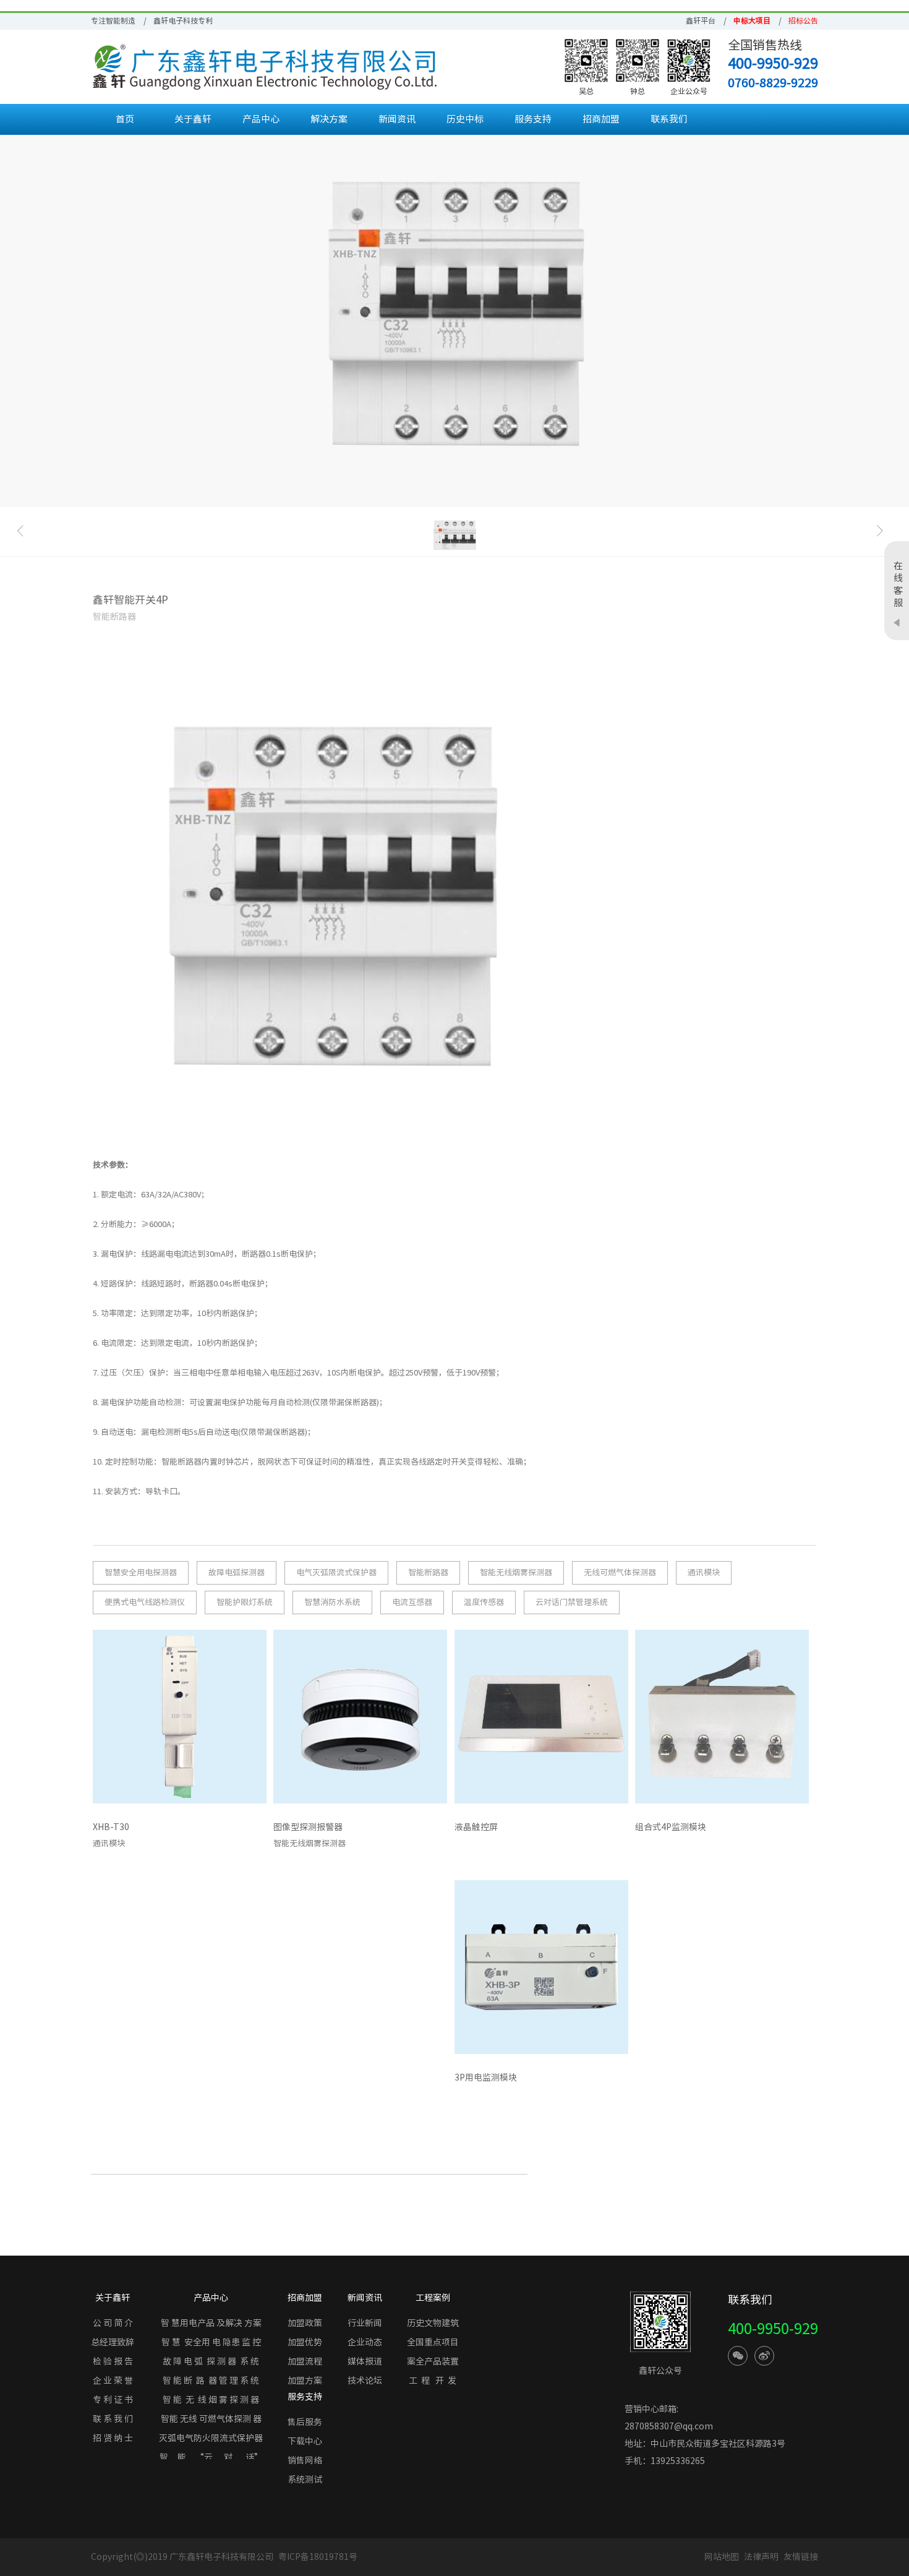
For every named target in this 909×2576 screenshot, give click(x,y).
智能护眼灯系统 (245, 1602)
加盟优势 (305, 2342)
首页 (125, 119)
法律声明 (762, 2557)
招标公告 (803, 20)
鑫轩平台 (701, 20)
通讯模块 (704, 1573)
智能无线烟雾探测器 (516, 1573)
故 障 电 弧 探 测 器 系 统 (211, 2361)
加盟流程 (305, 2361)
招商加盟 (601, 119)
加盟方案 (305, 2381)
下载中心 (305, 2441)
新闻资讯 (397, 119)
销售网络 (305, 2460)
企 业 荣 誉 (113, 2381)
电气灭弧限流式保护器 (336, 1573)
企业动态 (365, 2342)
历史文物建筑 (433, 2323)
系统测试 (305, 2480)
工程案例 (433, 2298)
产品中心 (261, 119)
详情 (248, 1830)
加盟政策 (305, 2323)
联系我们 (669, 119)
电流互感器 (412, 1602)
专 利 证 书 (113, 2400)
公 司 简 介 (113, 2323)
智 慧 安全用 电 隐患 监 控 (211, 2342)
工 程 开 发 (433, 2381)
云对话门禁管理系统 (572, 1602)
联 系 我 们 (113, 2419)
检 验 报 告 (113, 2361)
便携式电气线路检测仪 (145, 1602)
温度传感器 (484, 1602)
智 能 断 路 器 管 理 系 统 (211, 2381)
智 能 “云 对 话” (211, 2457)
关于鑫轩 (193, 119)
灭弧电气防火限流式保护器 (211, 2438)
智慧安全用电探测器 (141, 1573)
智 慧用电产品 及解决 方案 (211, 2323)
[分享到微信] (738, 2356)
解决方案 (329, 119)
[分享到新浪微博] (764, 2356)
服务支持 (533, 119)
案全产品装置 (433, 2361)
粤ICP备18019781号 (318, 2557)
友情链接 (801, 2557)
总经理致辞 (113, 2342)
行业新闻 (365, 2323)
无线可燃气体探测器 (620, 1573)
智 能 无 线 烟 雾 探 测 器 (211, 2400)
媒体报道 (365, 2361)
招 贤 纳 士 (113, 2438)
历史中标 (465, 119)
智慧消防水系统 (332, 1602)
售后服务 (305, 2422)
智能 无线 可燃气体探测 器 (211, 2419)
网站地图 (722, 2557)
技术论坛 (365, 2381)
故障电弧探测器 (237, 1573)
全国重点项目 (433, 2342)
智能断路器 (428, 1573)
